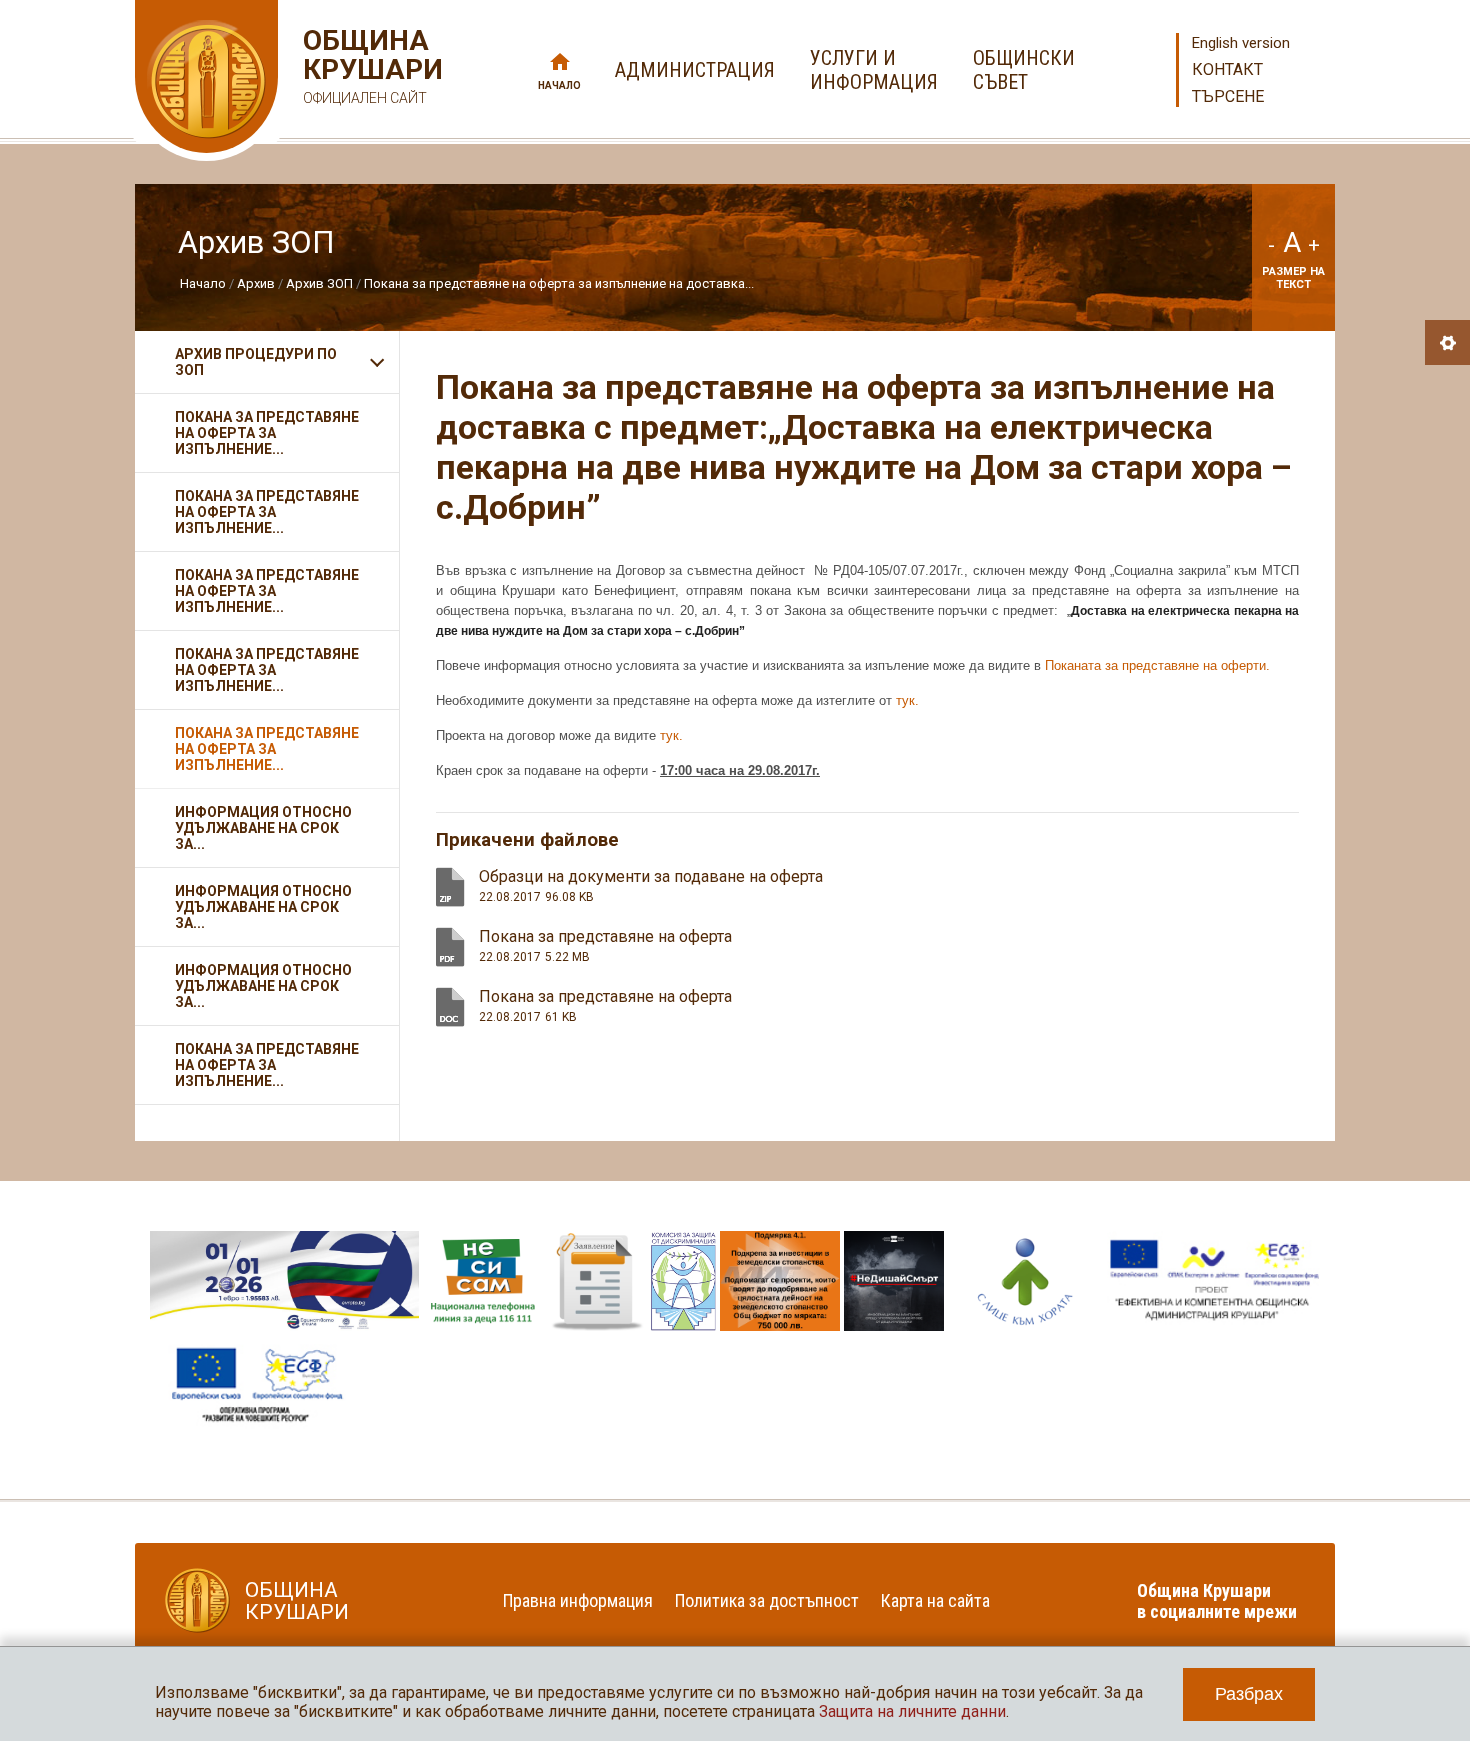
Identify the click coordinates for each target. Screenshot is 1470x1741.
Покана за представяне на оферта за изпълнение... (267, 433)
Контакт (1227, 69)
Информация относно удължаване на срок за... (263, 828)
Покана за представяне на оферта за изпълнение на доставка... (559, 283)
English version (1241, 43)
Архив (256, 283)
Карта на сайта (935, 1600)
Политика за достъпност (767, 1600)
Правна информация (578, 1600)
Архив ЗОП (319, 283)
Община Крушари (370, 66)
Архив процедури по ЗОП (256, 362)
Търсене (1228, 96)
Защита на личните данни (912, 1711)
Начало (559, 85)
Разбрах (1249, 1694)
